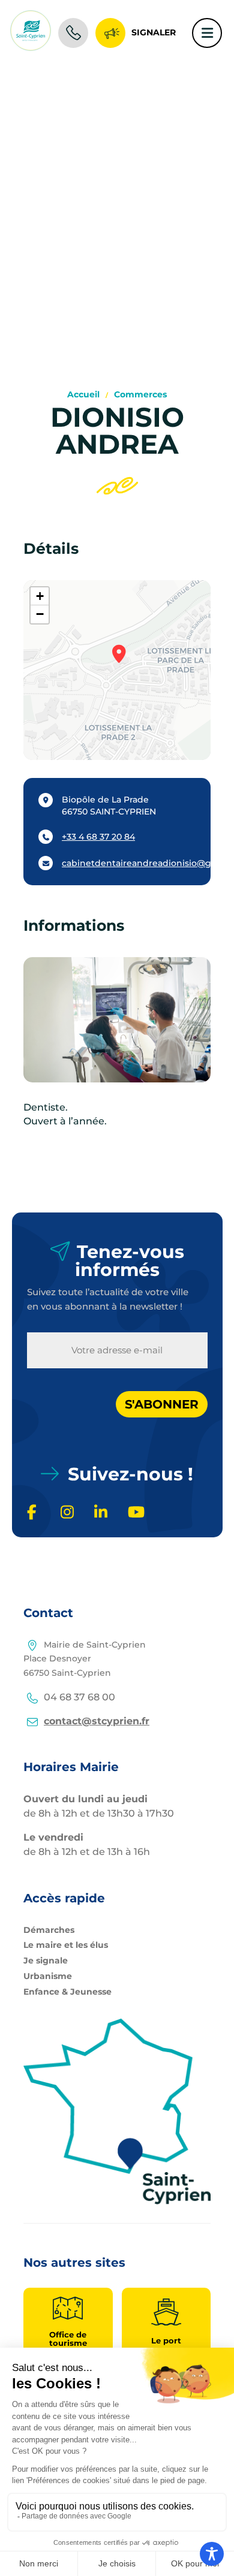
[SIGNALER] (110, 30)
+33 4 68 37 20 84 (98, 837)
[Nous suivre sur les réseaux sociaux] (36, 1513)
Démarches (49, 1930)
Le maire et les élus (66, 1945)
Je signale (46, 1960)
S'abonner (162, 1404)
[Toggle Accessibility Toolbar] (212, 2554)
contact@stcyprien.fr (97, 1721)
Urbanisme (48, 1976)
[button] (117, 657)
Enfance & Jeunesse (67, 1992)
